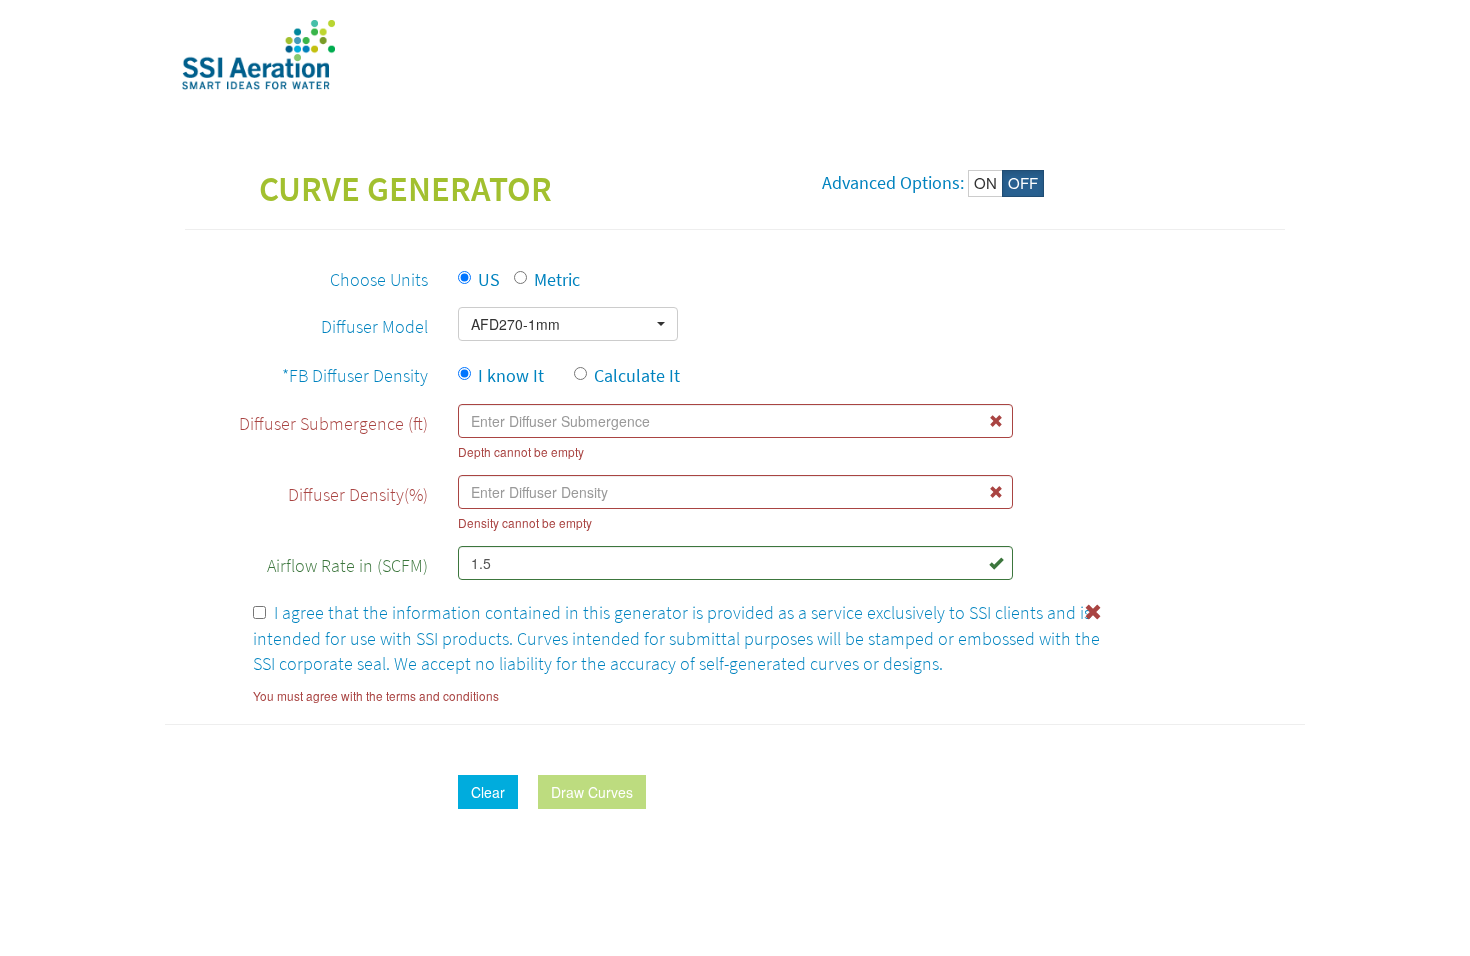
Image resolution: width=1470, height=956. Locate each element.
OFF (1023, 182)
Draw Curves (592, 792)
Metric (557, 279)
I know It (519, 375)
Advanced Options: (893, 182)
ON (985, 182)
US (489, 279)
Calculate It (637, 375)
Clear (488, 792)
